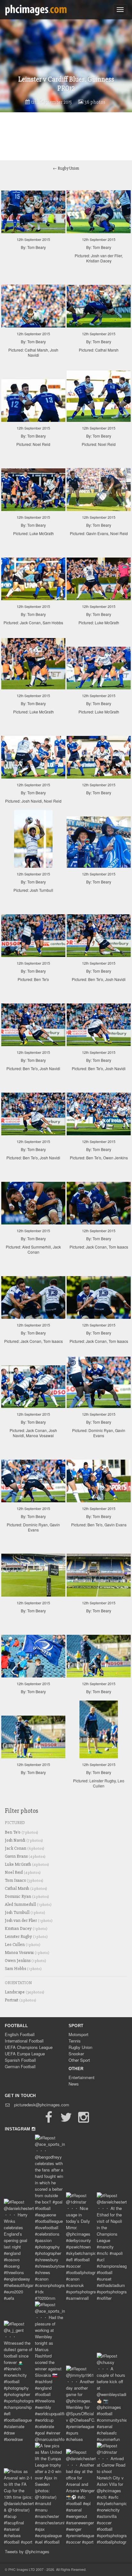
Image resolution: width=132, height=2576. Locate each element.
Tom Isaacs (24, 1880)
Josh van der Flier (29, 1920)
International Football (24, 2041)
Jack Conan (25, 1848)
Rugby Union (80, 2047)
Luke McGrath (27, 1864)
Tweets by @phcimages (27, 2551)
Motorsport (78, 2034)
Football (16, 2026)
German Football (20, 2066)
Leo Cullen (23, 1945)
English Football (20, 2034)
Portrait (21, 2000)
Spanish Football (20, 2060)
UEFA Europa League (25, 2054)
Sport (76, 2026)
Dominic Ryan (27, 1896)
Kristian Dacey (26, 1928)
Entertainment (82, 2077)
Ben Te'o (21, 1832)
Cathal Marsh (26, 1888)
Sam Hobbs (23, 1969)
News (74, 2084)
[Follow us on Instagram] (83, 2120)
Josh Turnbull (25, 1912)
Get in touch (20, 2096)
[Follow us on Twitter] (66, 2120)
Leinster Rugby (26, 1936)
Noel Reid (23, 1872)
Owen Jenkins (25, 1961)
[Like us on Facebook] (49, 2120)
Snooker (76, 2054)
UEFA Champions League (29, 2047)
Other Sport (79, 2060)
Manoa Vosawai (27, 1953)
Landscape (25, 1992)
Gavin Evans (25, 1856)
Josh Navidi (24, 1840)
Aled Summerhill (28, 1904)
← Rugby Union (66, 168)
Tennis (75, 2041)
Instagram (18, 2129)
